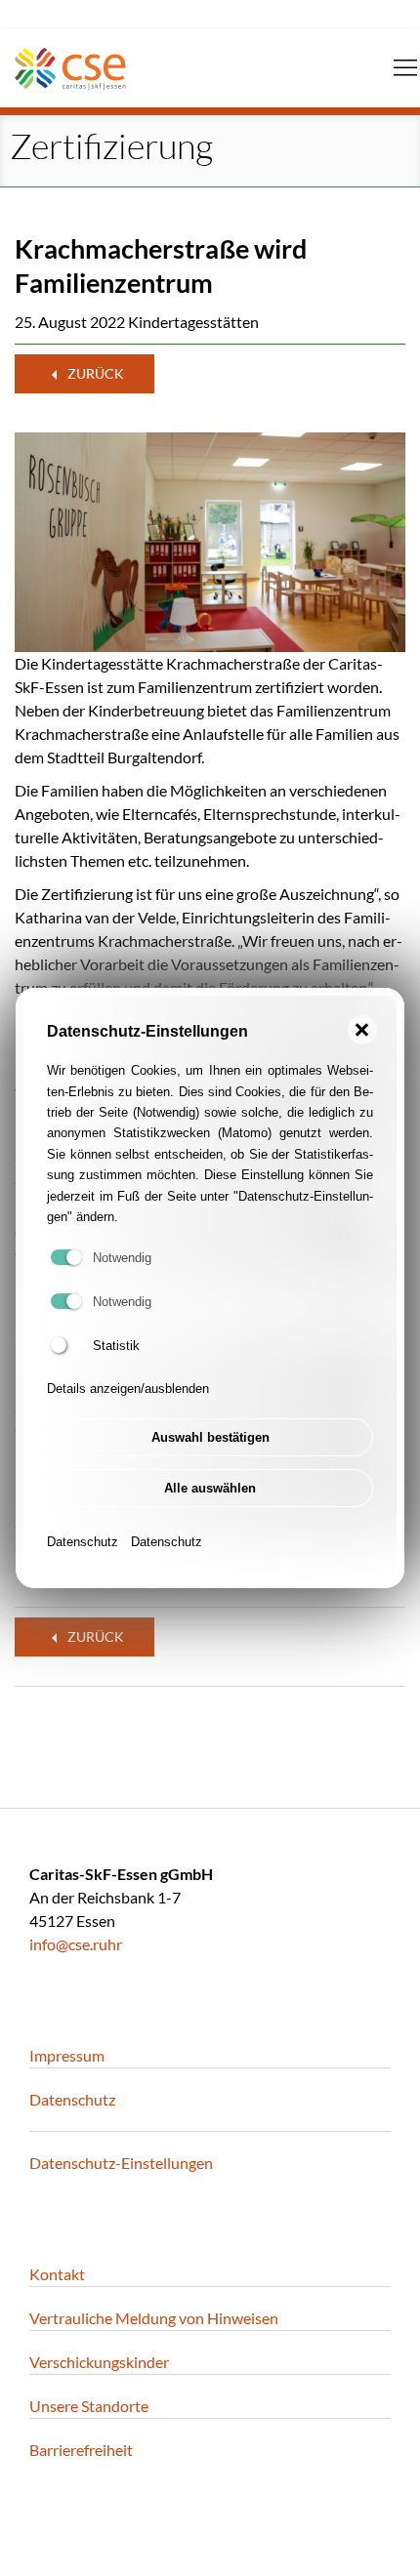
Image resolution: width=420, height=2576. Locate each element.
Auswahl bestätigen (210, 1437)
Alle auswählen (210, 1488)
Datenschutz (83, 1542)
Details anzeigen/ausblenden (128, 1389)
